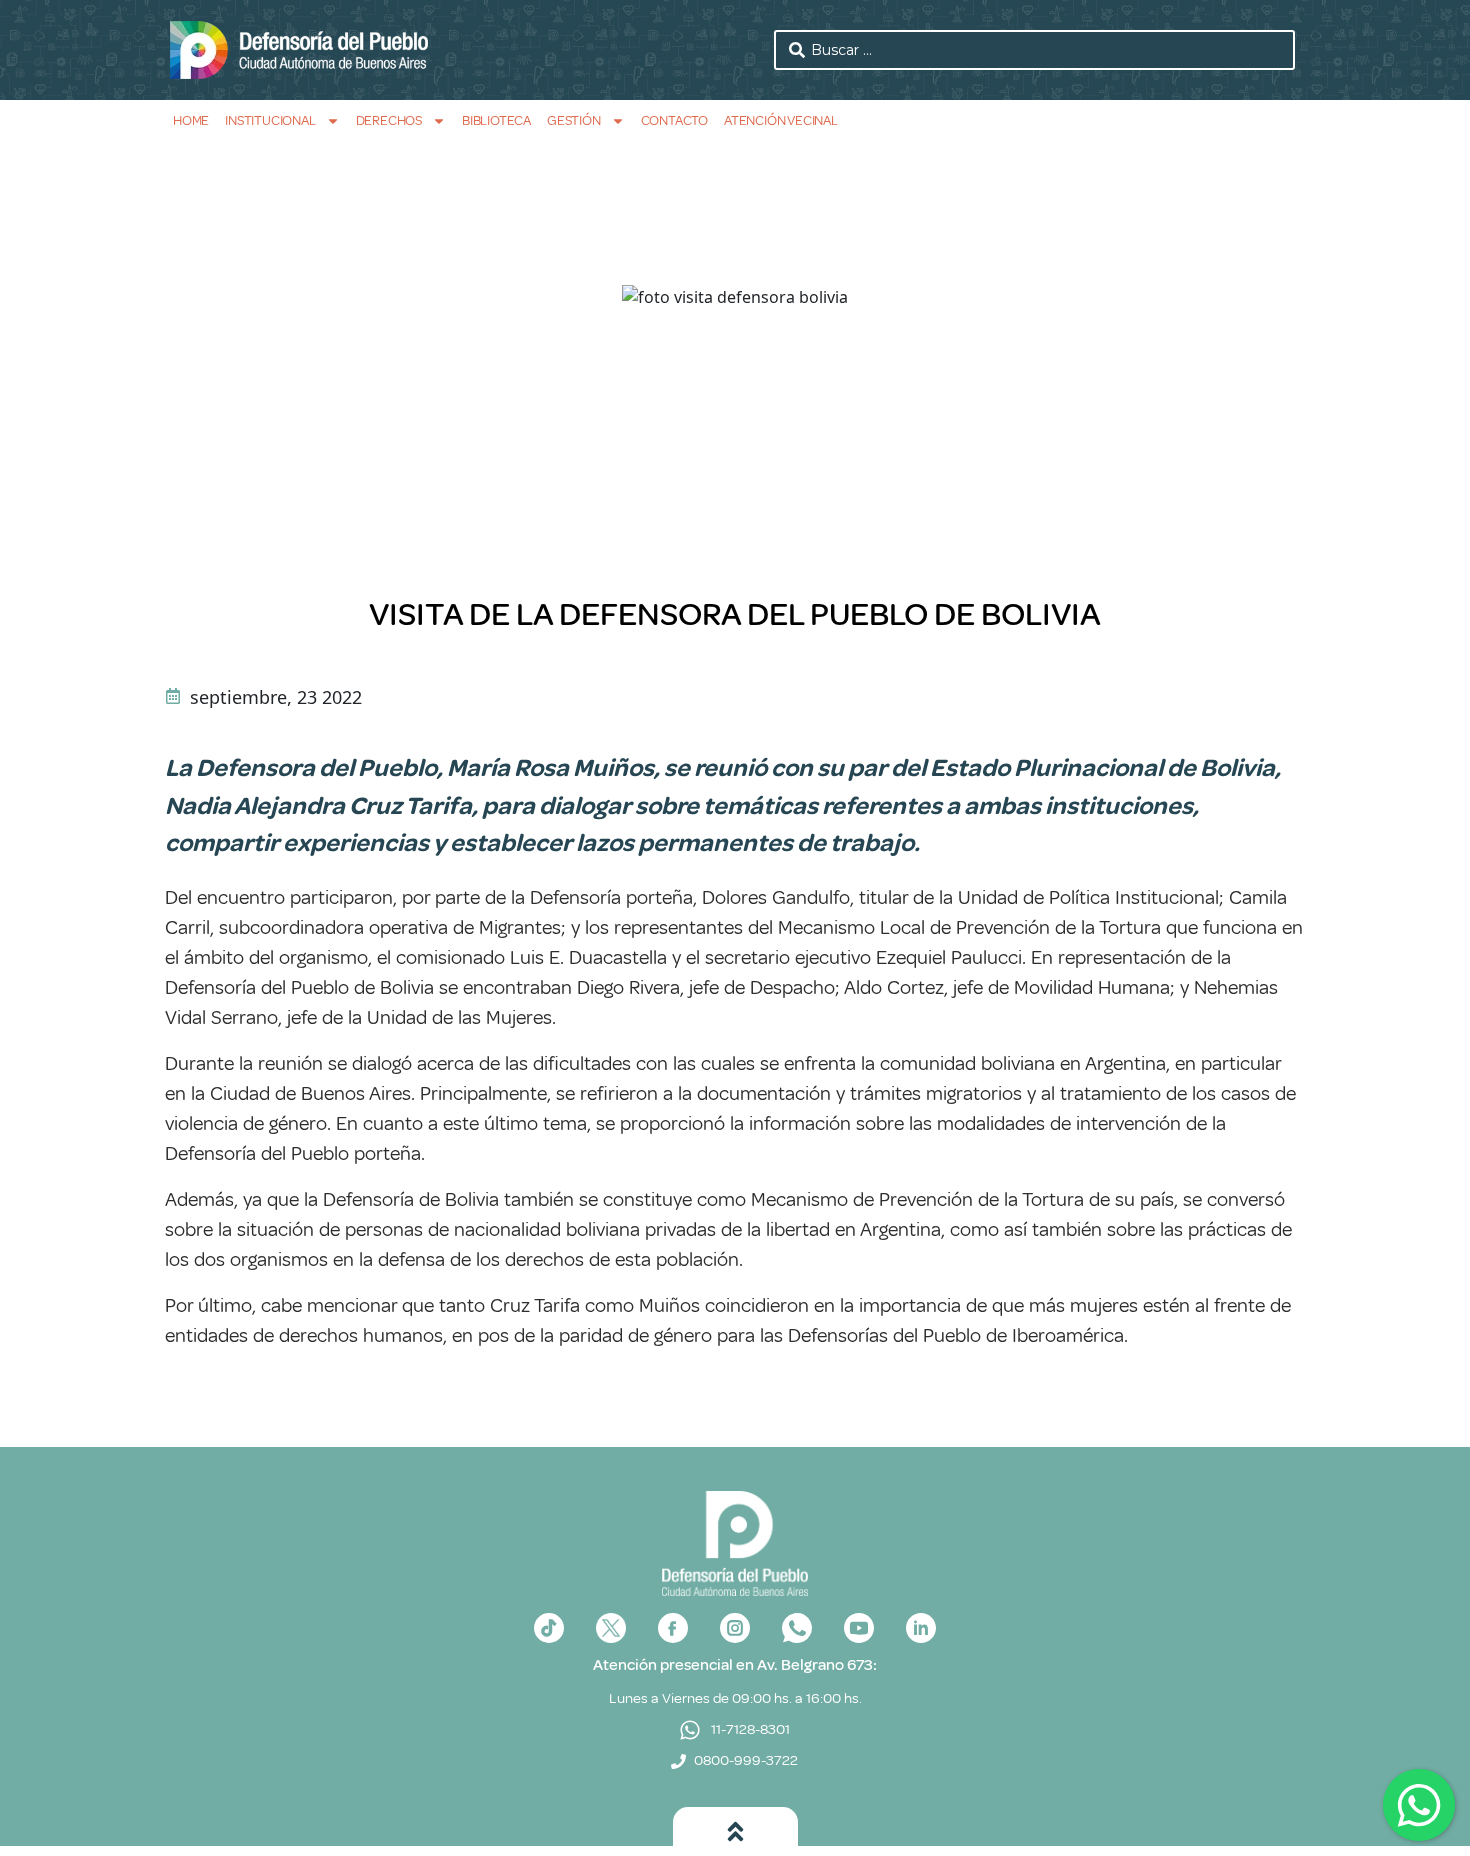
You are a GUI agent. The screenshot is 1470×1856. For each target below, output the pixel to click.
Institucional (270, 120)
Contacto (674, 120)
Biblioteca (496, 120)
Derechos (389, 120)
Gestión (574, 120)
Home (191, 120)
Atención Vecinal (781, 120)
